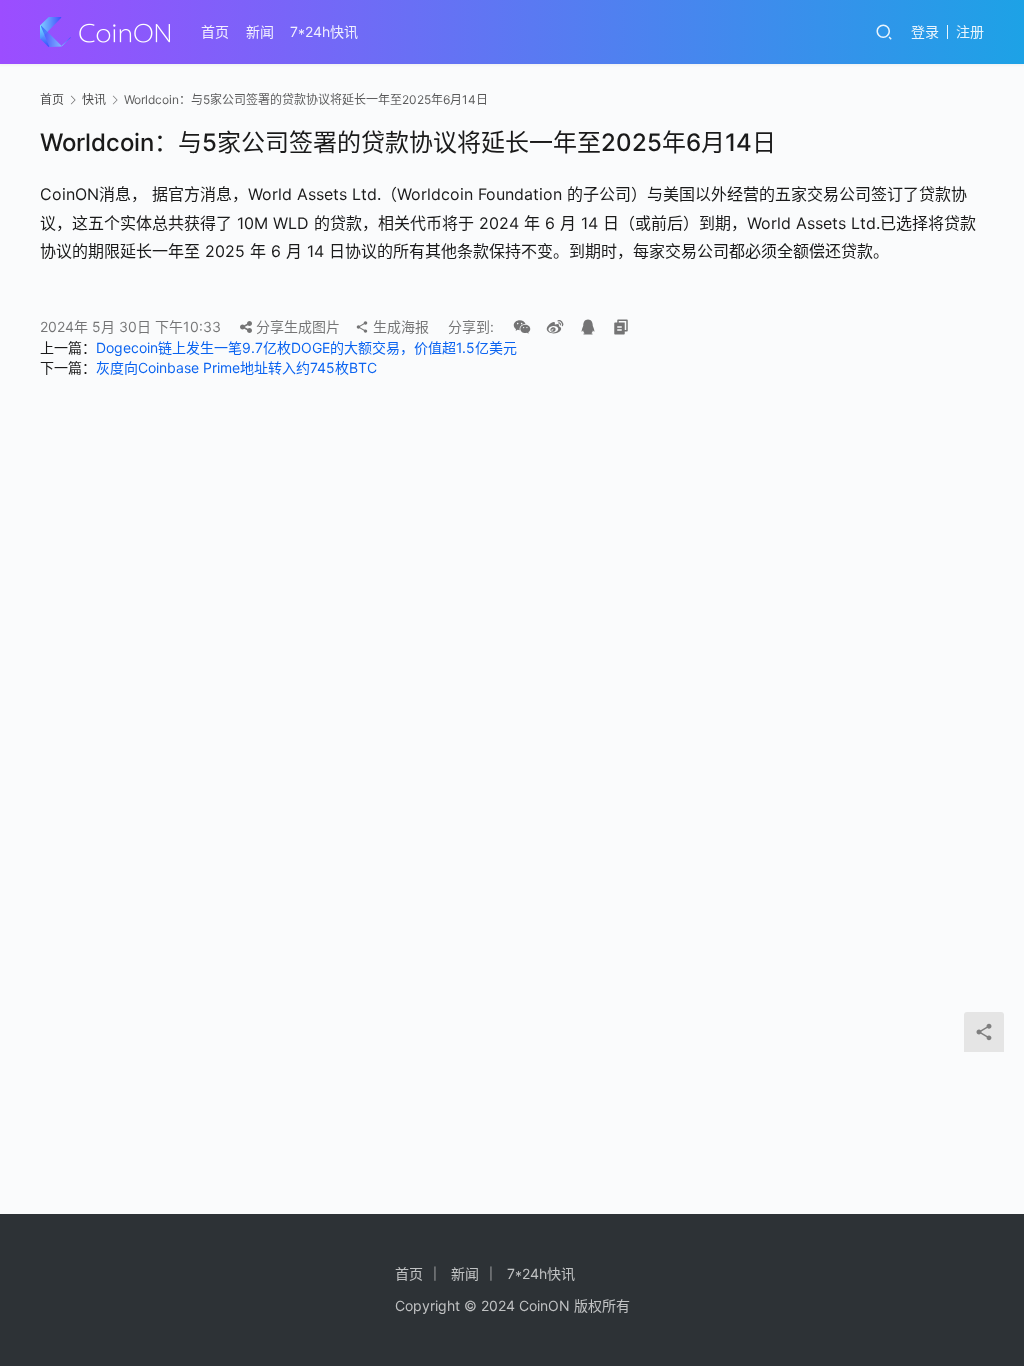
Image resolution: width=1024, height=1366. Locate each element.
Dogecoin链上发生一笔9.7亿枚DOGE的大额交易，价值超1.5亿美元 (306, 347)
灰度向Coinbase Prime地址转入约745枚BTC (236, 367)
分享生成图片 (296, 326)
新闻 (260, 31)
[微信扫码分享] (522, 327)
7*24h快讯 (324, 31)
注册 (970, 31)
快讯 (94, 99)
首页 (215, 31)
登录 (925, 31)
